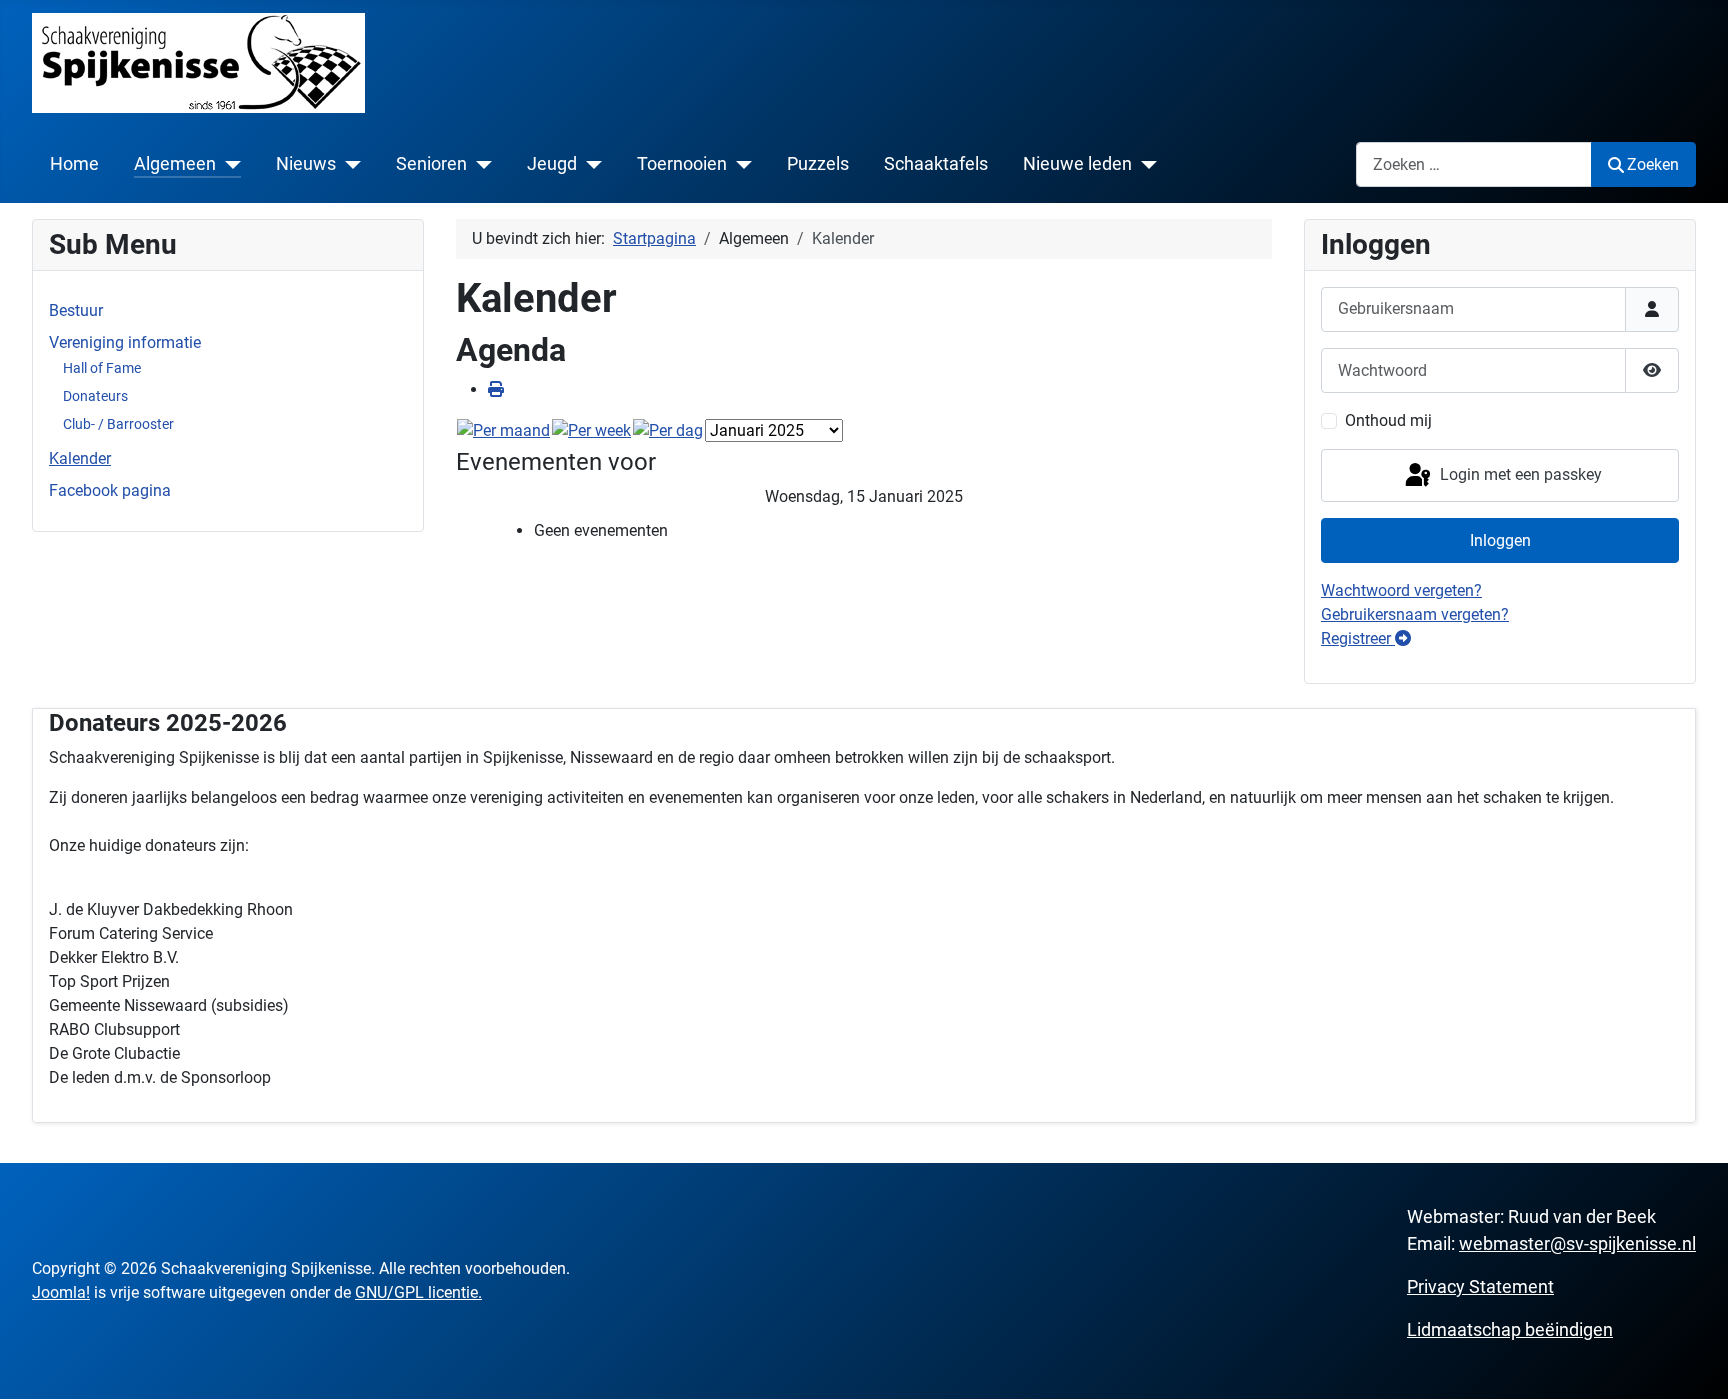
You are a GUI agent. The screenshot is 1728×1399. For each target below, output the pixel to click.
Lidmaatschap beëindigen (1510, 1329)
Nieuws (306, 164)
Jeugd (552, 164)
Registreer (1358, 638)
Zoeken (1653, 164)
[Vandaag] (668, 430)
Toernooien (682, 164)
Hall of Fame (102, 368)
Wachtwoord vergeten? (1401, 590)
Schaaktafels (936, 164)
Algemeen (175, 164)
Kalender (80, 458)
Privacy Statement (1480, 1286)
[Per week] (591, 430)
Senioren (431, 164)
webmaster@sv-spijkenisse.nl (1577, 1243)
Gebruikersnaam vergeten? (1415, 614)
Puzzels (818, 164)
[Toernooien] (739, 164)
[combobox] (1474, 164)
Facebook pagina (110, 490)
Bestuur (76, 310)
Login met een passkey (1519, 474)
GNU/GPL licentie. (418, 1292)
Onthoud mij (1388, 420)
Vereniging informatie (125, 342)
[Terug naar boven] (1693, 1362)
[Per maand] (503, 430)
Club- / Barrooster (118, 424)
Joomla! (61, 1292)
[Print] (496, 389)
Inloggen (1500, 540)
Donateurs (95, 396)
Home (74, 164)
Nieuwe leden (1077, 164)
